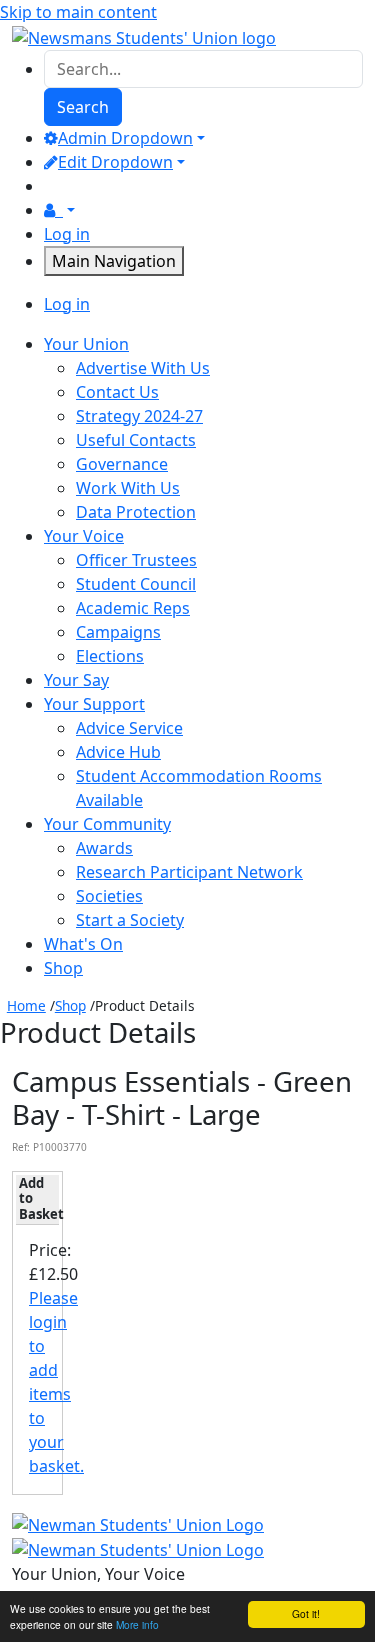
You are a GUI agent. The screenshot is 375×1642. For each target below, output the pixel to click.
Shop (70, 1005)
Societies (109, 896)
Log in (67, 234)
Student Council (136, 584)
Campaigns (118, 632)
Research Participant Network (189, 872)
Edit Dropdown (115, 162)
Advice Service (129, 728)
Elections (110, 656)
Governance (122, 464)
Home (26, 1005)
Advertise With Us (143, 368)
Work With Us (128, 488)
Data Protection (136, 512)
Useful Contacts (136, 440)
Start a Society (130, 920)
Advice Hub (118, 752)
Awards (104, 848)
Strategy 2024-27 (139, 416)
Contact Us (117, 392)
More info (137, 1624)
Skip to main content (78, 12)
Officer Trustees (136, 560)
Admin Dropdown (125, 138)
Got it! (306, 1613)
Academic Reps (133, 608)
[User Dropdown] (59, 210)
